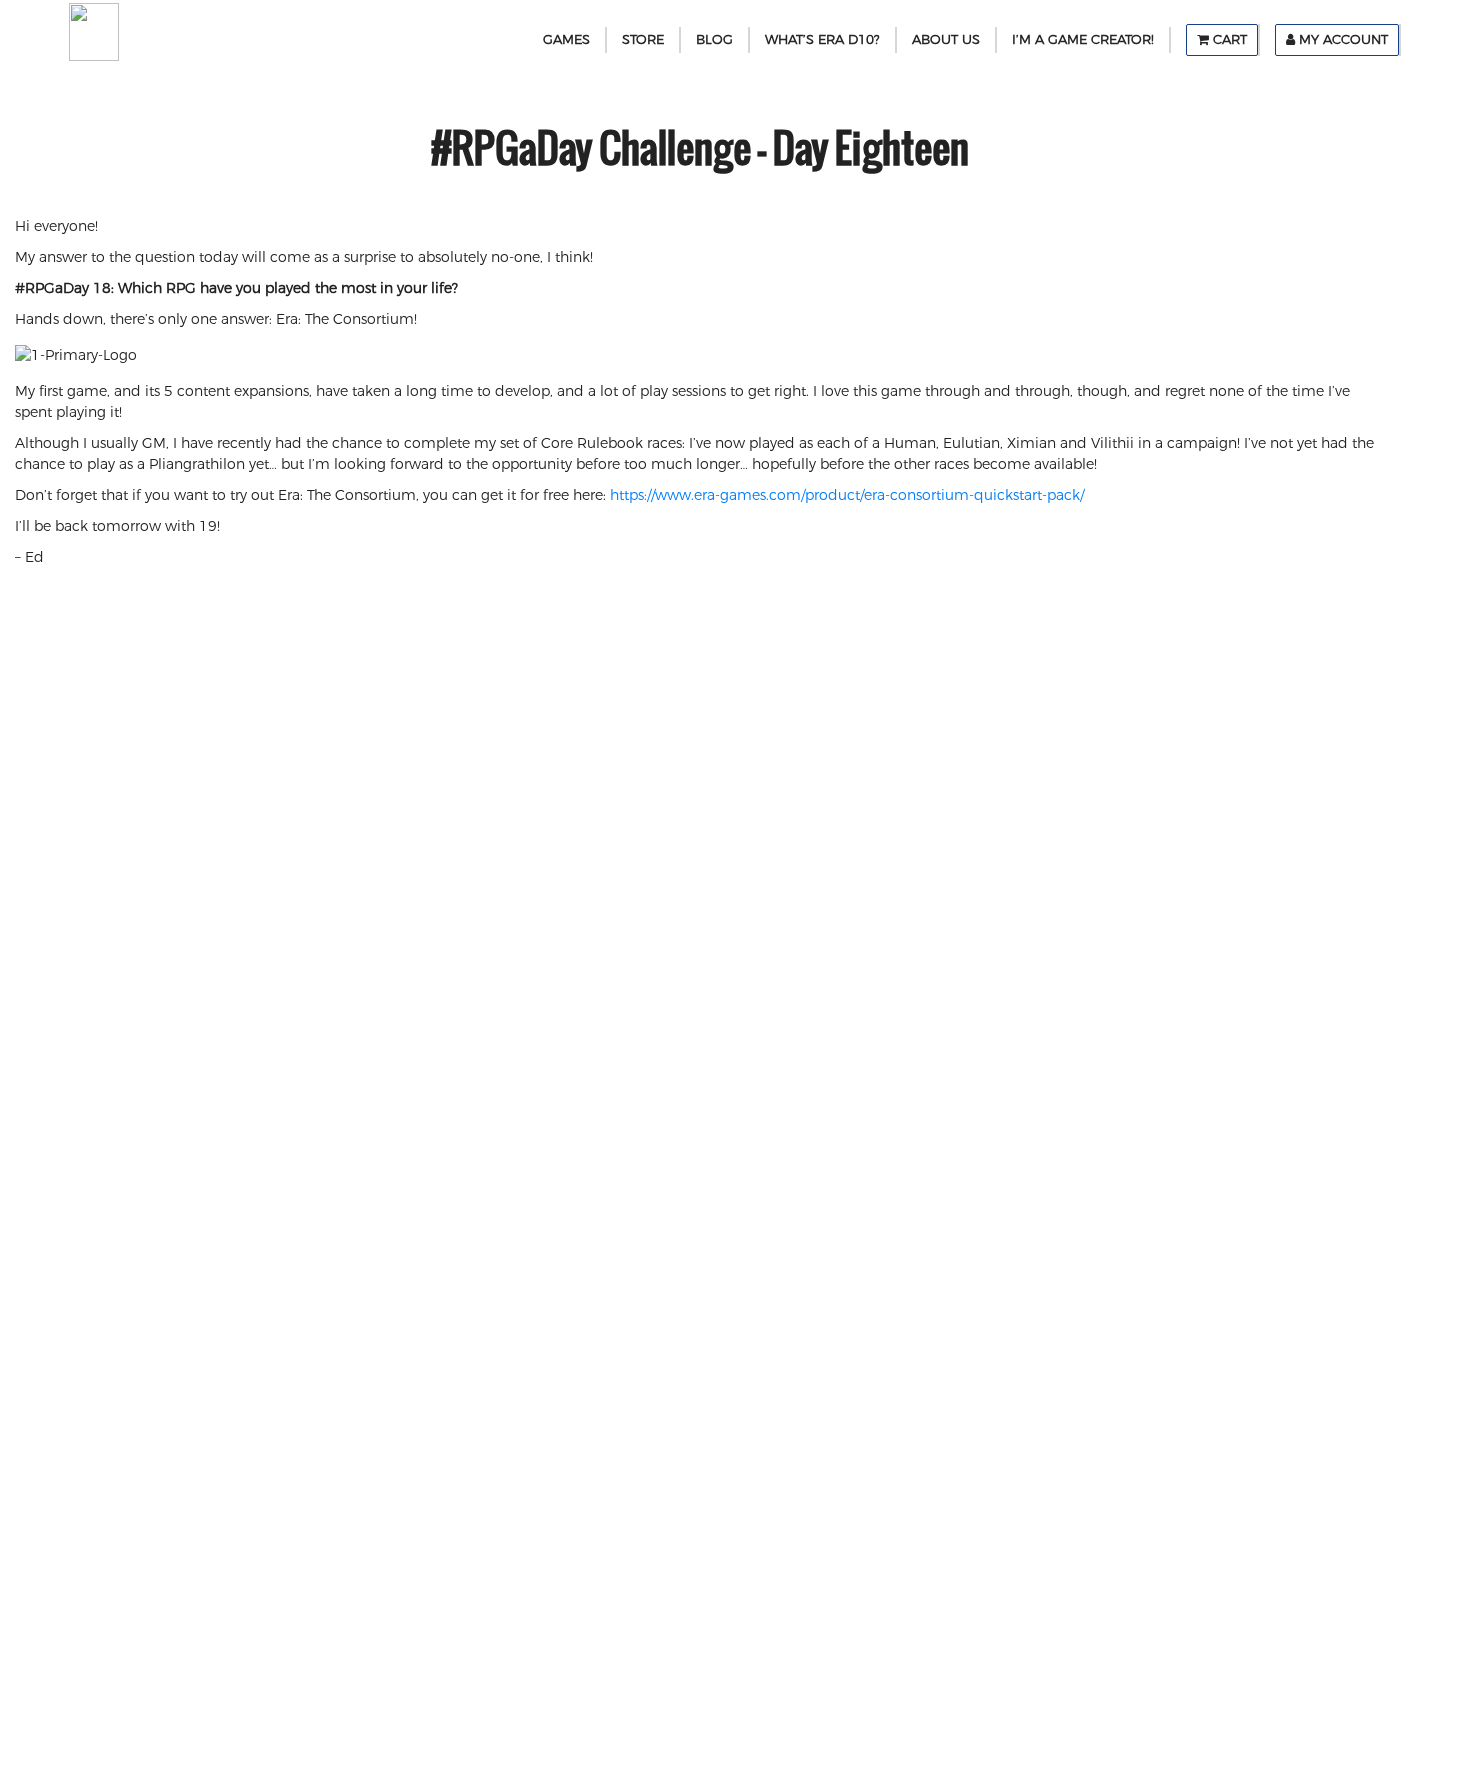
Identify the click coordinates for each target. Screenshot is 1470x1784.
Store (643, 39)
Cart (1228, 39)
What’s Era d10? (822, 39)
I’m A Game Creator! (1083, 39)
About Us (946, 39)
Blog (714, 39)
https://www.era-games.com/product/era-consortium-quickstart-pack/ (847, 495)
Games (566, 39)
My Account (1341, 39)
